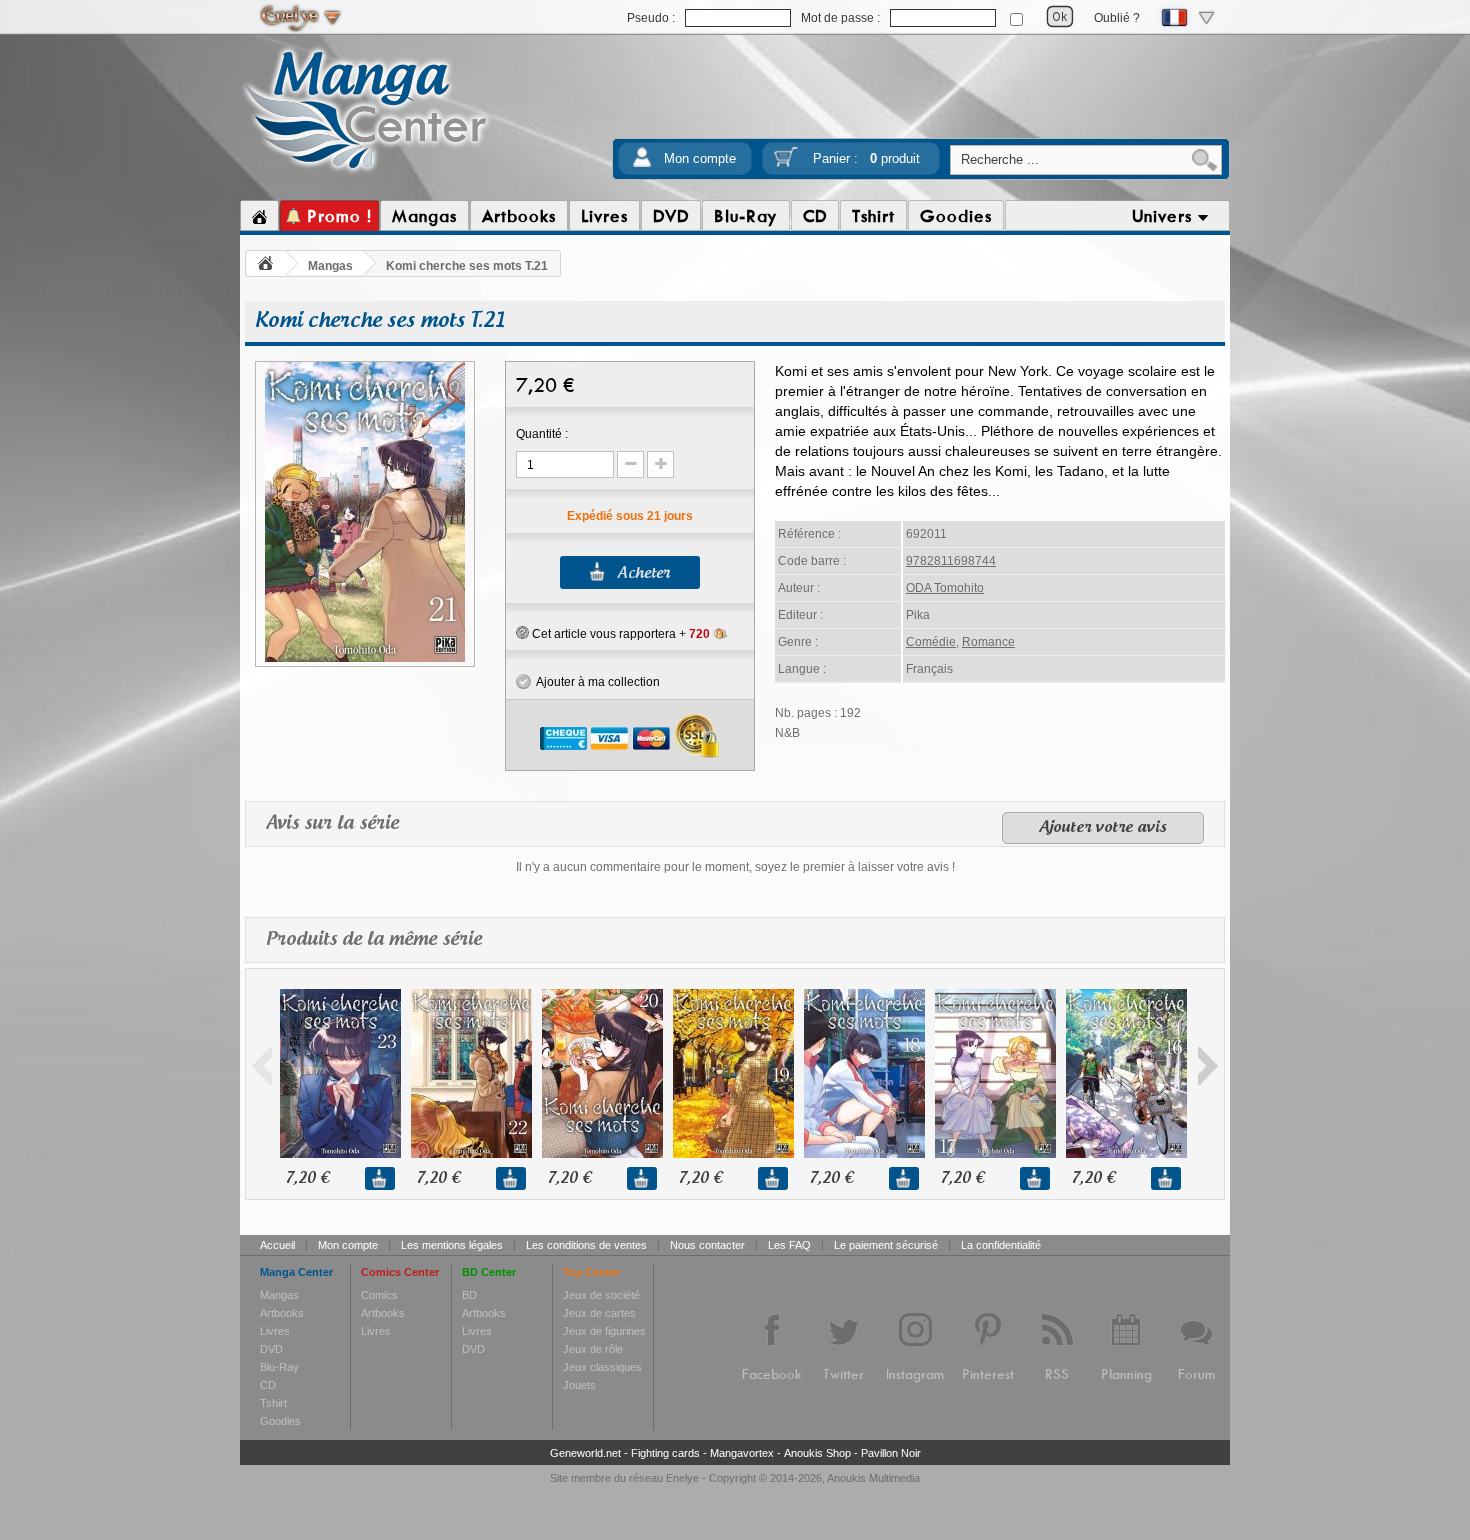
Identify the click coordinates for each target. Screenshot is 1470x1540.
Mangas (330, 266)
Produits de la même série (374, 940)
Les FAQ (789, 1245)
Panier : (866, 158)
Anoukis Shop (817, 1453)
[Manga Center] (366, 173)
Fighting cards (665, 1453)
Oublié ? (1117, 18)
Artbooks (282, 1313)
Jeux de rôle (593, 1349)
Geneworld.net (585, 1453)
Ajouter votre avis (1103, 828)
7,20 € (307, 1178)
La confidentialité (1001, 1245)
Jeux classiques (602, 1367)
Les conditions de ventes (586, 1245)
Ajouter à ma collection (595, 682)
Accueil (277, 1245)
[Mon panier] (786, 163)
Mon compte (700, 158)
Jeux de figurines (604, 1331)
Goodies (280, 1421)
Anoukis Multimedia (873, 1478)
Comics (379, 1295)
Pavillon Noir (891, 1453)
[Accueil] (259, 216)
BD (469, 1295)
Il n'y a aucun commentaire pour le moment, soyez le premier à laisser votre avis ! (735, 867)
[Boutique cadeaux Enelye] (522, 633)
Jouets (579, 1385)
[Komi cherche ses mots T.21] (365, 659)
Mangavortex (742, 1453)
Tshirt (273, 1403)
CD (268, 1385)
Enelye (682, 1478)
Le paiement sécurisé (886, 1245)
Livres (275, 1331)
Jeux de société (601, 1295)
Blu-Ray (279, 1367)
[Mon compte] (642, 163)
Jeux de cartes (599, 1313)
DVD (271, 1349)
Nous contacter (707, 1245)
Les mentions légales (452, 1245)
